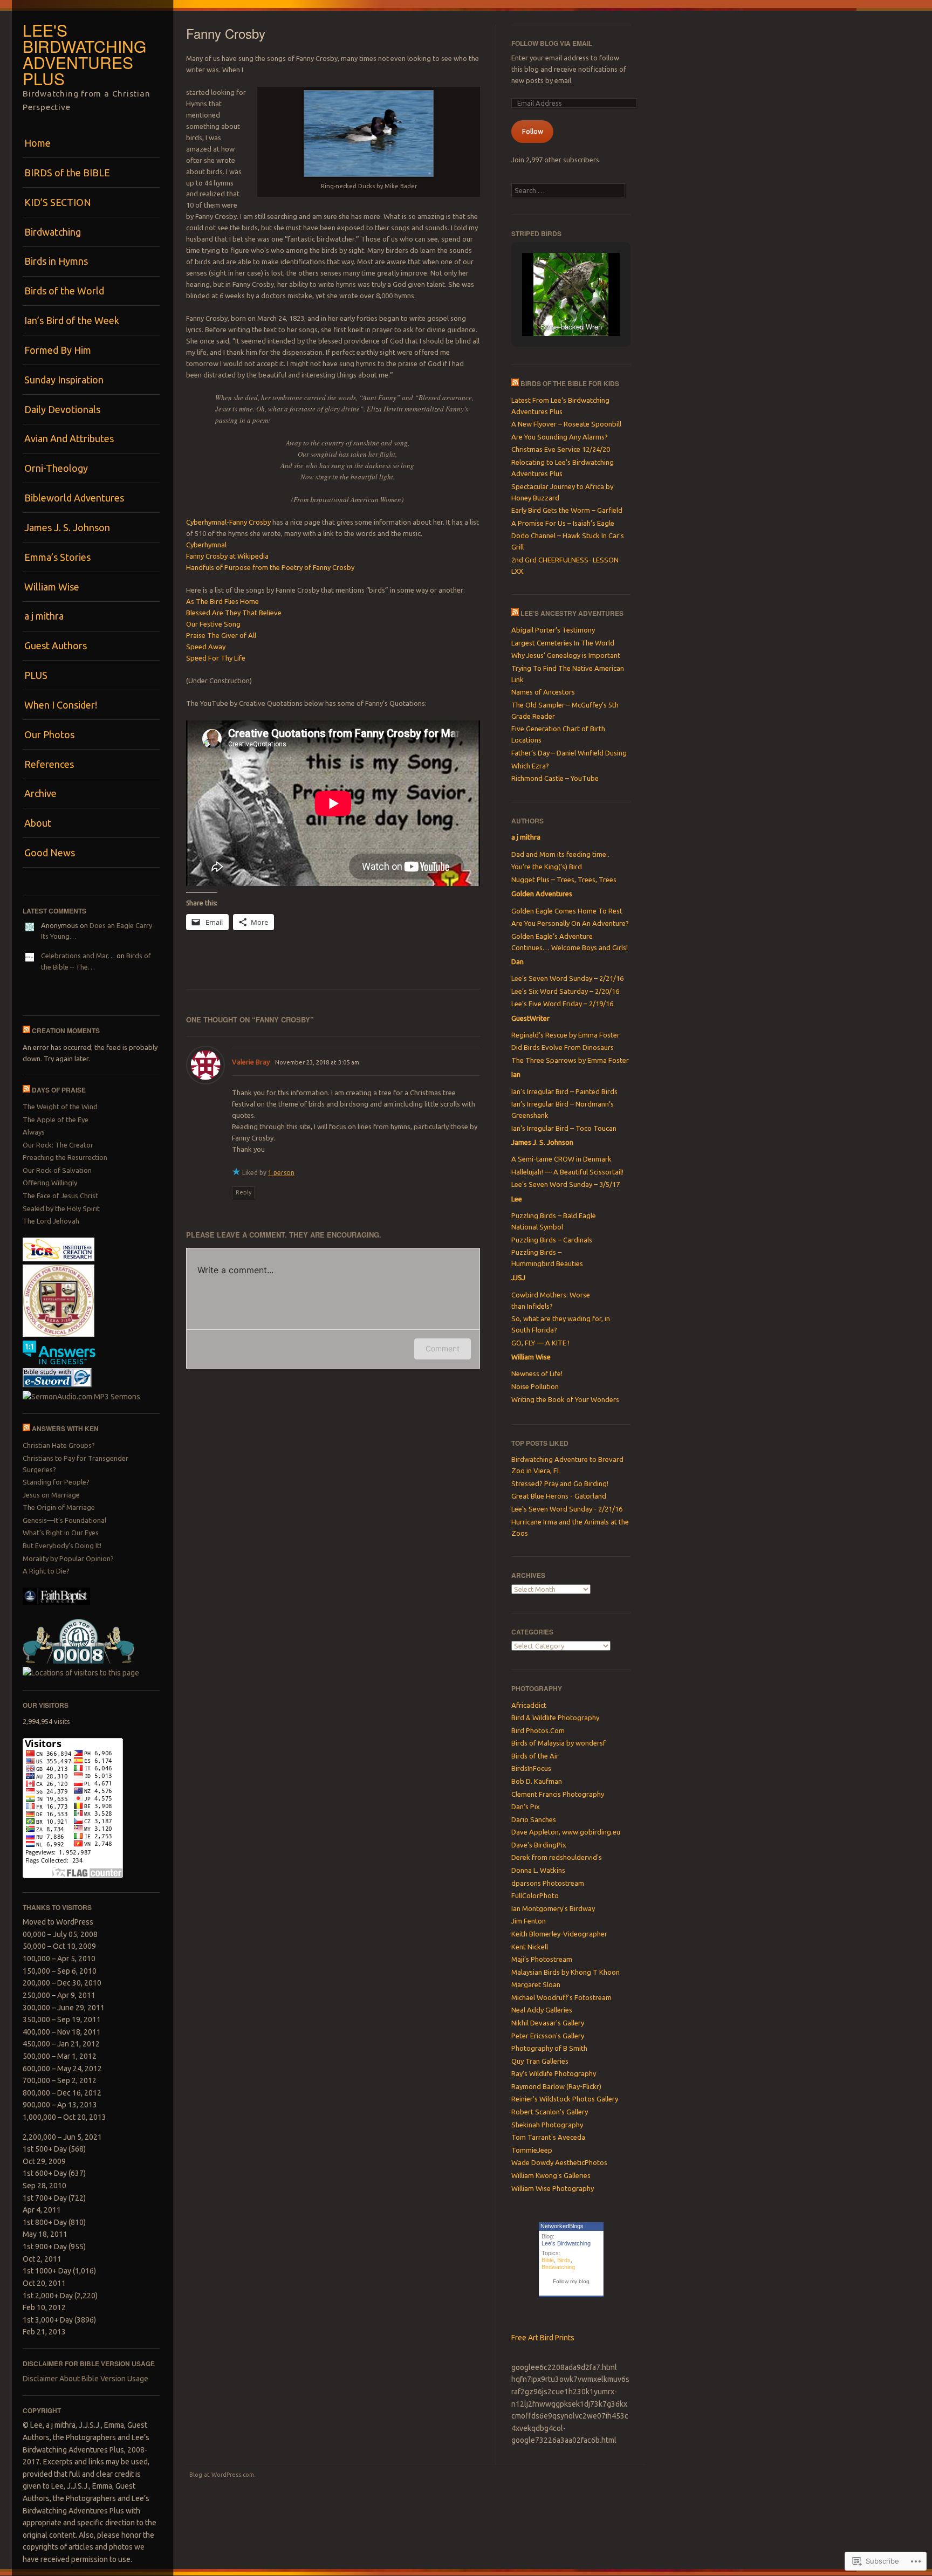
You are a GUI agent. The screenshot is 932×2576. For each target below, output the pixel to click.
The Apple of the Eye (56, 1119)
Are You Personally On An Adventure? (570, 923)
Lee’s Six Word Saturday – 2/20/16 (565, 991)
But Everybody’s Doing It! (62, 1545)
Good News (50, 853)
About (38, 823)
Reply (244, 1192)
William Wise (52, 587)
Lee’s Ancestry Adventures (572, 613)
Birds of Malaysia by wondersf (558, 1743)
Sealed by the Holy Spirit (61, 1208)
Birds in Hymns (56, 261)
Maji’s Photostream (542, 1959)
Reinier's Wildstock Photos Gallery (565, 2099)
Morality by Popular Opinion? (68, 1558)
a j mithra (44, 616)
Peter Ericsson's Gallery (548, 2036)
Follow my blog (571, 2281)
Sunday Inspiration (64, 380)
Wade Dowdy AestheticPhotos (559, 2162)
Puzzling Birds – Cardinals (552, 1240)
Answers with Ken (65, 1428)
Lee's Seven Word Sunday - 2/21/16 (567, 1509)
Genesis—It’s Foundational (64, 1520)
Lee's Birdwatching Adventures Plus (84, 54)
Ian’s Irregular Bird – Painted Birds (564, 1091)
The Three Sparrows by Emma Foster (570, 1060)
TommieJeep (532, 2150)
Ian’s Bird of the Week (72, 320)
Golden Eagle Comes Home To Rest (567, 911)
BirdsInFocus (531, 1768)
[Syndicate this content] (26, 1031)
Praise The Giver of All (221, 635)
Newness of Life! (537, 1373)
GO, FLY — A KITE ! (540, 1343)
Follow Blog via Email (552, 43)
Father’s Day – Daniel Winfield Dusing (569, 753)
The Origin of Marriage (59, 1507)
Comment (443, 1348)
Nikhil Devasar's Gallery (548, 2023)
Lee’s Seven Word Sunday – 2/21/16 (567, 978)
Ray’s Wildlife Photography (554, 2073)
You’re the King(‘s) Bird (547, 867)
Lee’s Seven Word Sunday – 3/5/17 (566, 1184)
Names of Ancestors (543, 692)
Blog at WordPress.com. (222, 2475)
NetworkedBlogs (562, 2226)
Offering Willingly (50, 1183)
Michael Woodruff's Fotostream (561, 1997)
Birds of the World (64, 291)
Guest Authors (56, 645)
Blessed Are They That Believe (234, 613)
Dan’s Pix (526, 1806)
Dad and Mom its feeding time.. (560, 854)
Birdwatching (53, 232)
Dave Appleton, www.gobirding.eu (566, 1832)
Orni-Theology (56, 468)
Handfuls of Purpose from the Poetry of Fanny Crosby (270, 567)
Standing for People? (56, 1482)
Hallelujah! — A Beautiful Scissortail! (567, 1172)
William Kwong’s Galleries (551, 2175)
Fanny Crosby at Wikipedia (227, 556)
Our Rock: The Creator (58, 1145)
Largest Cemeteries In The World (563, 643)
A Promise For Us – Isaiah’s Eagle (563, 523)
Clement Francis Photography (558, 1794)
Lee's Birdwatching (566, 2243)
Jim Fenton (529, 1921)
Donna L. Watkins (538, 1870)
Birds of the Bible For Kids (570, 383)
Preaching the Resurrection (65, 1157)
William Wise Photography (553, 2188)
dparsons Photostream (548, 1883)
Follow (533, 131)
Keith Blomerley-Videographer (559, 1934)
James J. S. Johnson (67, 527)
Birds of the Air (535, 1756)
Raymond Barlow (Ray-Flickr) (556, 2086)
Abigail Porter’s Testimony (553, 630)
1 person (281, 1173)
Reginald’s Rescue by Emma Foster (566, 1035)
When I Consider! (61, 705)
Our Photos (49, 734)
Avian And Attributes (69, 438)
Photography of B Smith (549, 2048)
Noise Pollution (535, 1386)
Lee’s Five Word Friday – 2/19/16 (562, 1004)
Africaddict (529, 1705)
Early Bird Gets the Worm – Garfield (567, 510)
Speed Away (206, 647)
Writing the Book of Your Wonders (565, 1399)
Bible (548, 2260)
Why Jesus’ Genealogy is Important (566, 655)
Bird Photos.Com (538, 1730)
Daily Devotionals (62, 409)
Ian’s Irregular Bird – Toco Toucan (564, 1128)
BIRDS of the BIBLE (67, 173)
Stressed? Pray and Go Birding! (560, 1483)
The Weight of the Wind (60, 1107)
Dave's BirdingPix (539, 1845)
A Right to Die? (46, 1571)
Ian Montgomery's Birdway (553, 1908)
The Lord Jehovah (51, 1221)
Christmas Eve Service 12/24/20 (561, 449)
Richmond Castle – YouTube (555, 778)
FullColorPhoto (535, 1895)
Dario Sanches (534, 1819)
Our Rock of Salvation (57, 1170)
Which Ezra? (530, 766)
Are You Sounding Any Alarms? (560, 437)
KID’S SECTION (58, 202)
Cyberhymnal (206, 545)
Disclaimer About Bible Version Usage (85, 2379)
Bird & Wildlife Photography (555, 1718)
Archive (40, 793)
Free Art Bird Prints (543, 2338)
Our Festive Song (213, 624)
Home (37, 143)
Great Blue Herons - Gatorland (559, 1496)
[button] (546, 307)
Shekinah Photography (547, 2125)
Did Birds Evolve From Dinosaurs (563, 1047)
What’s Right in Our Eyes (61, 1533)
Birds (564, 2260)
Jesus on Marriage (51, 1495)
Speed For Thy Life (216, 658)
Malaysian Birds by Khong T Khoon (566, 1972)
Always (34, 1132)
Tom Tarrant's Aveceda (548, 2137)
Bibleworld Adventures (74, 498)
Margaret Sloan (536, 1984)
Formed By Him (58, 350)
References (49, 764)
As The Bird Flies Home (222, 601)
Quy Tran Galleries (540, 2061)
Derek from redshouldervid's (557, 1857)
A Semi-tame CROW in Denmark (561, 1159)
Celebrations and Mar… (78, 956)
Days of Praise (59, 1090)
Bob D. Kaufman (537, 1781)
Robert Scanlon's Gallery (550, 2112)
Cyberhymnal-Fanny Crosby (228, 522)
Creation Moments (66, 1031)
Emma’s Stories (57, 557)
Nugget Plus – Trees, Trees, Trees (564, 880)
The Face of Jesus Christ (60, 1196)
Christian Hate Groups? (59, 1445)
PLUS (36, 675)
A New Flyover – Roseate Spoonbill (566, 424)
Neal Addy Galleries (542, 2010)
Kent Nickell (530, 1947)
